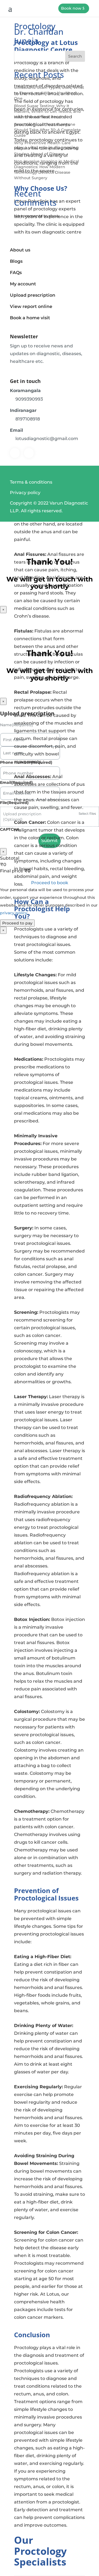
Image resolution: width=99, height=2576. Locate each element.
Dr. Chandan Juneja (39, 36)
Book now (71, 8)
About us (20, 250)
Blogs (16, 261)
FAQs (16, 273)
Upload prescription (33, 295)
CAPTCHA (10, 829)
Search (75, 56)
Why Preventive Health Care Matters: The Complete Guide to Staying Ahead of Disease (46, 148)
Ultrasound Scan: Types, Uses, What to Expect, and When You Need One (49, 93)
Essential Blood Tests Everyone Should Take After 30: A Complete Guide (47, 130)
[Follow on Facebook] (15, 453)
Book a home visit (30, 318)
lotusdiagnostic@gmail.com (47, 439)
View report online (31, 306)
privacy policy (14, 913)
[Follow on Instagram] (29, 453)
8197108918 (28, 419)
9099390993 (29, 399)
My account (23, 284)
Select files (87, 813)
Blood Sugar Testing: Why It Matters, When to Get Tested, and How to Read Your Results (47, 111)
